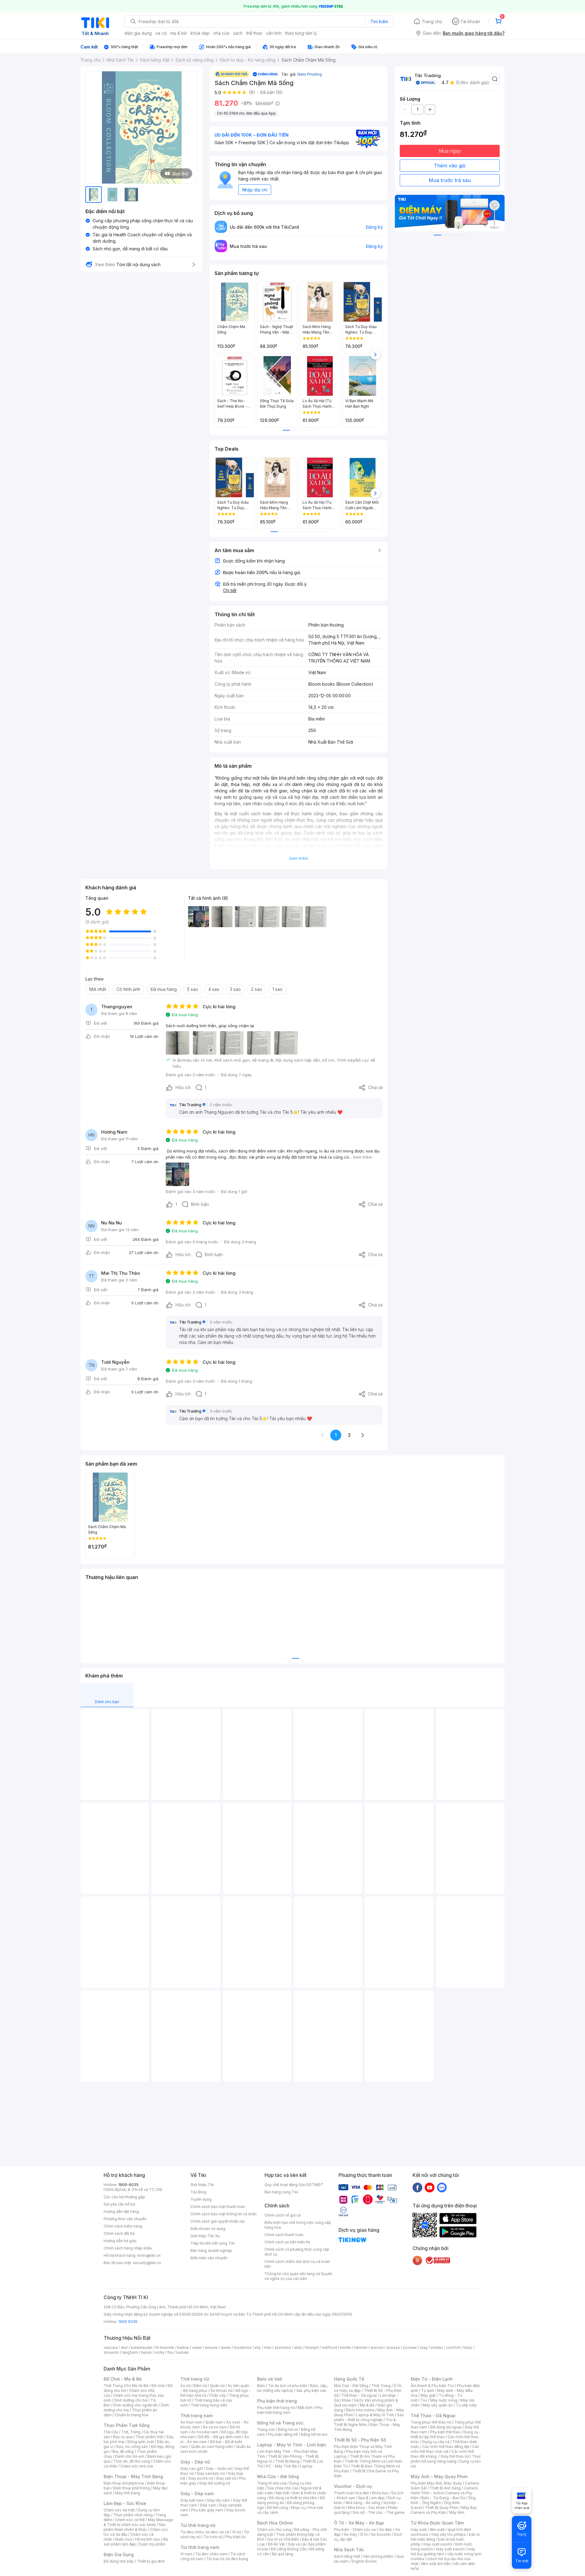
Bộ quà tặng (283, 2554)
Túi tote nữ (213, 2537)
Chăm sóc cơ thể (130, 2520)
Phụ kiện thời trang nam (290, 2410)
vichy (160, 2352)
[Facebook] (417, 2187)
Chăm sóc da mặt (119, 2510)
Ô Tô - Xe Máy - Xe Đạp (359, 2523)
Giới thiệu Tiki (202, 2185)
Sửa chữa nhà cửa (283, 2488)
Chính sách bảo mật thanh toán (218, 2207)
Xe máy (350, 2534)
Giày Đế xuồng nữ (215, 2483)
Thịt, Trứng (131, 2432)
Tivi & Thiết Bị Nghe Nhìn (365, 2422)
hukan (146, 2352)
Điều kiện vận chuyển (209, 2258)
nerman (361, 2347)
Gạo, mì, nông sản (132, 2447)
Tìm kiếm (379, 21)
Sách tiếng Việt (347, 2556)
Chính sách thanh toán (284, 2235)
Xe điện (386, 2530)
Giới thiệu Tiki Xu (205, 2236)
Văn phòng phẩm (378, 2556)
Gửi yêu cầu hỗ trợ (119, 2204)
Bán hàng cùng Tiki (281, 2192)
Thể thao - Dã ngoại (359, 2395)
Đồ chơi (158, 2386)
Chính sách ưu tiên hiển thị (287, 2242)
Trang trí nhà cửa (272, 2483)
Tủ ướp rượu (466, 2405)
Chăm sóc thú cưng (274, 2530)
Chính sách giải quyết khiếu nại (218, 2221)
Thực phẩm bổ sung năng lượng (446, 2459)
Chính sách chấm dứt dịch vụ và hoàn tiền (297, 2264)
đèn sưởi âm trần (436, 2564)
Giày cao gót (192, 2469)
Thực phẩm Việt (149, 2437)
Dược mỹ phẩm (152, 2544)
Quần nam (214, 2422)
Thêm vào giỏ (450, 166)
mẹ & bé (179, 33)
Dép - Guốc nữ (219, 2469)
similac (437, 2347)
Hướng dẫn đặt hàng (121, 2212)
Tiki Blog (198, 2192)
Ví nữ (236, 2532)
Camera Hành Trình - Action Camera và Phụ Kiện (444, 2493)
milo (268, 2347)
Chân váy (218, 2395)
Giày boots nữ (201, 2478)
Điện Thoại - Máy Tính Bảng (133, 2476)
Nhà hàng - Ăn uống (363, 2503)
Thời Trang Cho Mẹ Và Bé (126, 2386)
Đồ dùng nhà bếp (119, 2561)
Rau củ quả (123, 2437)
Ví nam (186, 2554)
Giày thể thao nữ (455, 2456)
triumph (312, 2347)
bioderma (243, 2347)
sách (238, 33)
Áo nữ (185, 2386)
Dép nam (208, 2505)
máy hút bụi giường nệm (443, 2551)
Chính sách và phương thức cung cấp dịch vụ (297, 2252)
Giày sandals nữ (211, 2473)
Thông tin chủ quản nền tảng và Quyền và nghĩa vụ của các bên (298, 2276)
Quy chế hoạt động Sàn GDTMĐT (294, 2185)
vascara (111, 2347)
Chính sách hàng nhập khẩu (128, 2248)
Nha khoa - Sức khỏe (366, 2508)
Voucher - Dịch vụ (353, 2486)
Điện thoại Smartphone (124, 2483)
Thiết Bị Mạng (287, 2461)
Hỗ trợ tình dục (148, 2539)
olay (424, 2347)
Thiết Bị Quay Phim (442, 2508)
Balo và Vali (270, 2379)
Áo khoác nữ (222, 2390)
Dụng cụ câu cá (436, 2442)
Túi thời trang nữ (198, 2525)
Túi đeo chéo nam (211, 2554)
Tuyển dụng (201, 2199)
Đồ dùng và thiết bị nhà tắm (293, 2498)
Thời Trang (381, 2386)
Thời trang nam (197, 2415)
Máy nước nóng (444, 2400)
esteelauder (142, 2347)
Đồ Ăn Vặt (276, 2544)
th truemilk (165, 2347)
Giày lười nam (192, 2500)
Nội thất (283, 2493)
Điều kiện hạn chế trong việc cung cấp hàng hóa (298, 2225)
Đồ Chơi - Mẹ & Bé (123, 2379)
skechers (283, 2347)
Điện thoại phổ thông (132, 2488)
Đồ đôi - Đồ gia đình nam (220, 2437)
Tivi (424, 2400)
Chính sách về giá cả (283, 2215)
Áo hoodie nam (205, 2432)
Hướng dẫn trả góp (120, 2241)
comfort (453, 2347)
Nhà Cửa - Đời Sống (278, 2476)
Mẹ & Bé (367, 2405)
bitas (468, 2347)
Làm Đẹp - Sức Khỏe (125, 2503)
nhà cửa (221, 33)
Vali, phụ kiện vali (311, 2390)
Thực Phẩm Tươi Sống (127, 2425)
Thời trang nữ (195, 2379)
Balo (261, 2386)
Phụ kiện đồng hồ (283, 2434)
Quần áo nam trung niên (212, 2447)
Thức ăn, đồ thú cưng (132, 2461)
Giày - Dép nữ (195, 2462)
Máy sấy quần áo (438, 2405)
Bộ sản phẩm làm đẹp (136, 2542)
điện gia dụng (138, 33)
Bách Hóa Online (275, 2523)
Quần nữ (217, 2386)
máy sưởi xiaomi (450, 2549)
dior (124, 2347)
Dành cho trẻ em (130, 2456)
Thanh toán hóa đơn (351, 2493)
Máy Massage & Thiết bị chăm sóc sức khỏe (138, 2522)
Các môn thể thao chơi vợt (445, 2449)
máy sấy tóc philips (449, 2534)
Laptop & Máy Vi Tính (375, 2415)
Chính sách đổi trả (119, 2233)
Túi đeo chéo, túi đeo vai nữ (205, 2532)
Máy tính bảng (128, 2493)
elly (258, 2347)
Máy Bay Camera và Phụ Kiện (444, 2510)
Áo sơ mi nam (215, 2427)
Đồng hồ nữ (288, 2430)
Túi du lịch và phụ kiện (288, 2386)
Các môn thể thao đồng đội (446, 2447)
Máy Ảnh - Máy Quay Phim (439, 2476)
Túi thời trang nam (200, 2547)
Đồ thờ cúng (277, 2508)
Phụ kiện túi (236, 2537)
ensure (211, 2347)
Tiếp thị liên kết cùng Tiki (213, 2243)
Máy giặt (428, 2395)
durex (226, 2347)
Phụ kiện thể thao (445, 2432)
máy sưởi (419, 2530)
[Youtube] (430, 2187)
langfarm (130, 2352)
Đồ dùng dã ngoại (446, 2427)
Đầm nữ (200, 2386)
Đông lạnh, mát (141, 2442)
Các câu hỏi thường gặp (124, 2197)
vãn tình (274, 33)
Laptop (306, 2466)
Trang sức (266, 2430)
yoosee (410, 2347)
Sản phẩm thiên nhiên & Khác (135, 2527)
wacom (377, 2347)
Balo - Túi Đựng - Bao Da (443, 2498)
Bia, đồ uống (123, 2451)
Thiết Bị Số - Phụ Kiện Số (360, 2440)
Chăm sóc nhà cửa (137, 2466)
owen (197, 2347)
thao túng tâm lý (301, 33)
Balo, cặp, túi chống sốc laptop (292, 2388)
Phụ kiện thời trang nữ (276, 2408)
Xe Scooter (381, 2534)
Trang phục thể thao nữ (431, 2422)
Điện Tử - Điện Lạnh (432, 2379)
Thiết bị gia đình (151, 2561)
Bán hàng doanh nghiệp (211, 2251)
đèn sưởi (437, 2530)
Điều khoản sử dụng (208, 2229)
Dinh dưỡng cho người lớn (136, 2405)
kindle (346, 2347)
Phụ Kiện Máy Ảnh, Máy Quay (436, 2483)
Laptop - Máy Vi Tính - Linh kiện (292, 2445)
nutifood (329, 2347)
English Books (364, 2561)
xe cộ (161, 33)
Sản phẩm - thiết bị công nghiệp (369, 2417)
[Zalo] (442, 2187)
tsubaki (182, 2352)
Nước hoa (124, 2539)
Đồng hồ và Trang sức (280, 2423)
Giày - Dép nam (197, 2494)
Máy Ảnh (457, 2512)
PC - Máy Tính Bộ (281, 2466)
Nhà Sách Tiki (349, 2550)
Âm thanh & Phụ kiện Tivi (432, 2386)
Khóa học (380, 2493)
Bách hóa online (360, 2410)
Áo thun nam (191, 2422)
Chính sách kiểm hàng (123, 2226)
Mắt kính (305, 2408)
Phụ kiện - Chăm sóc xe (355, 2530)
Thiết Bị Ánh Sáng (445, 2488)
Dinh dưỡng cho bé (131, 2400)
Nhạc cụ (298, 2508)
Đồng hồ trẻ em (314, 2434)
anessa (393, 2347)
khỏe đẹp (200, 33)
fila (170, 2352)
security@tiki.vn (147, 2263)
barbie (183, 2347)
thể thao (254, 33)
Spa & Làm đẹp (371, 2498)
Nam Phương (310, 74)
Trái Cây (111, 2432)
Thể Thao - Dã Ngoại (433, 2415)
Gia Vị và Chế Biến (283, 2539)
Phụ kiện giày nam (207, 2510)
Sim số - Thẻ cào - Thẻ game (379, 2512)
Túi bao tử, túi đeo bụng (227, 2559)
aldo (298, 2347)
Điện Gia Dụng (119, 2555)
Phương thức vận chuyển (125, 2219)
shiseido (111, 2352)
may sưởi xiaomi (438, 2544)
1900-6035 (128, 2185)
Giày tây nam (218, 2500)
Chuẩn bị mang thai (131, 2415)
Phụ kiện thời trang (277, 2401)
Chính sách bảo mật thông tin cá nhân (223, 2214)
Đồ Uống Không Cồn (289, 2549)
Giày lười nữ (226, 2478)
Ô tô (364, 2534)
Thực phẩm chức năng (133, 2515)
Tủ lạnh (428, 2390)
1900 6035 (128, 2322)
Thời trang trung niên (209, 2405)
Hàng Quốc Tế (349, 2379)
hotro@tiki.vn (149, 2255)
